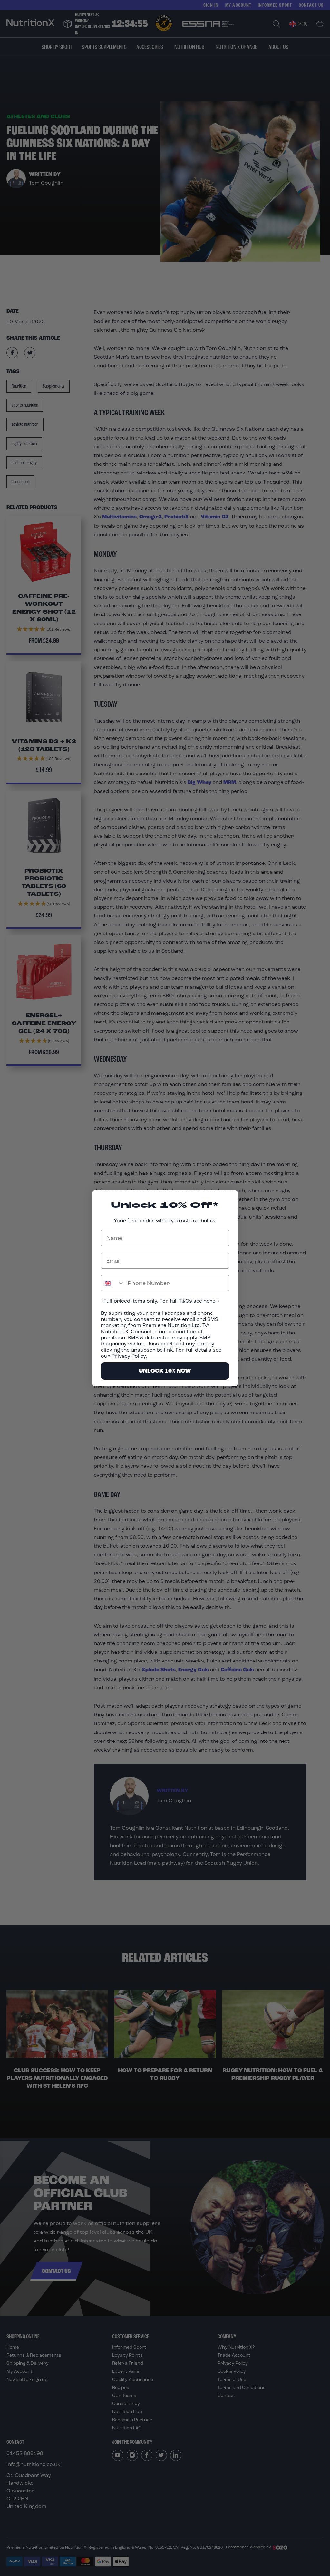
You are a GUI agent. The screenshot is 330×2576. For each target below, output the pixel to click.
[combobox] (113, 1283)
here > (211, 1301)
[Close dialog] (229, 1198)
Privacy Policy (129, 1356)
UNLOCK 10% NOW (165, 1371)
